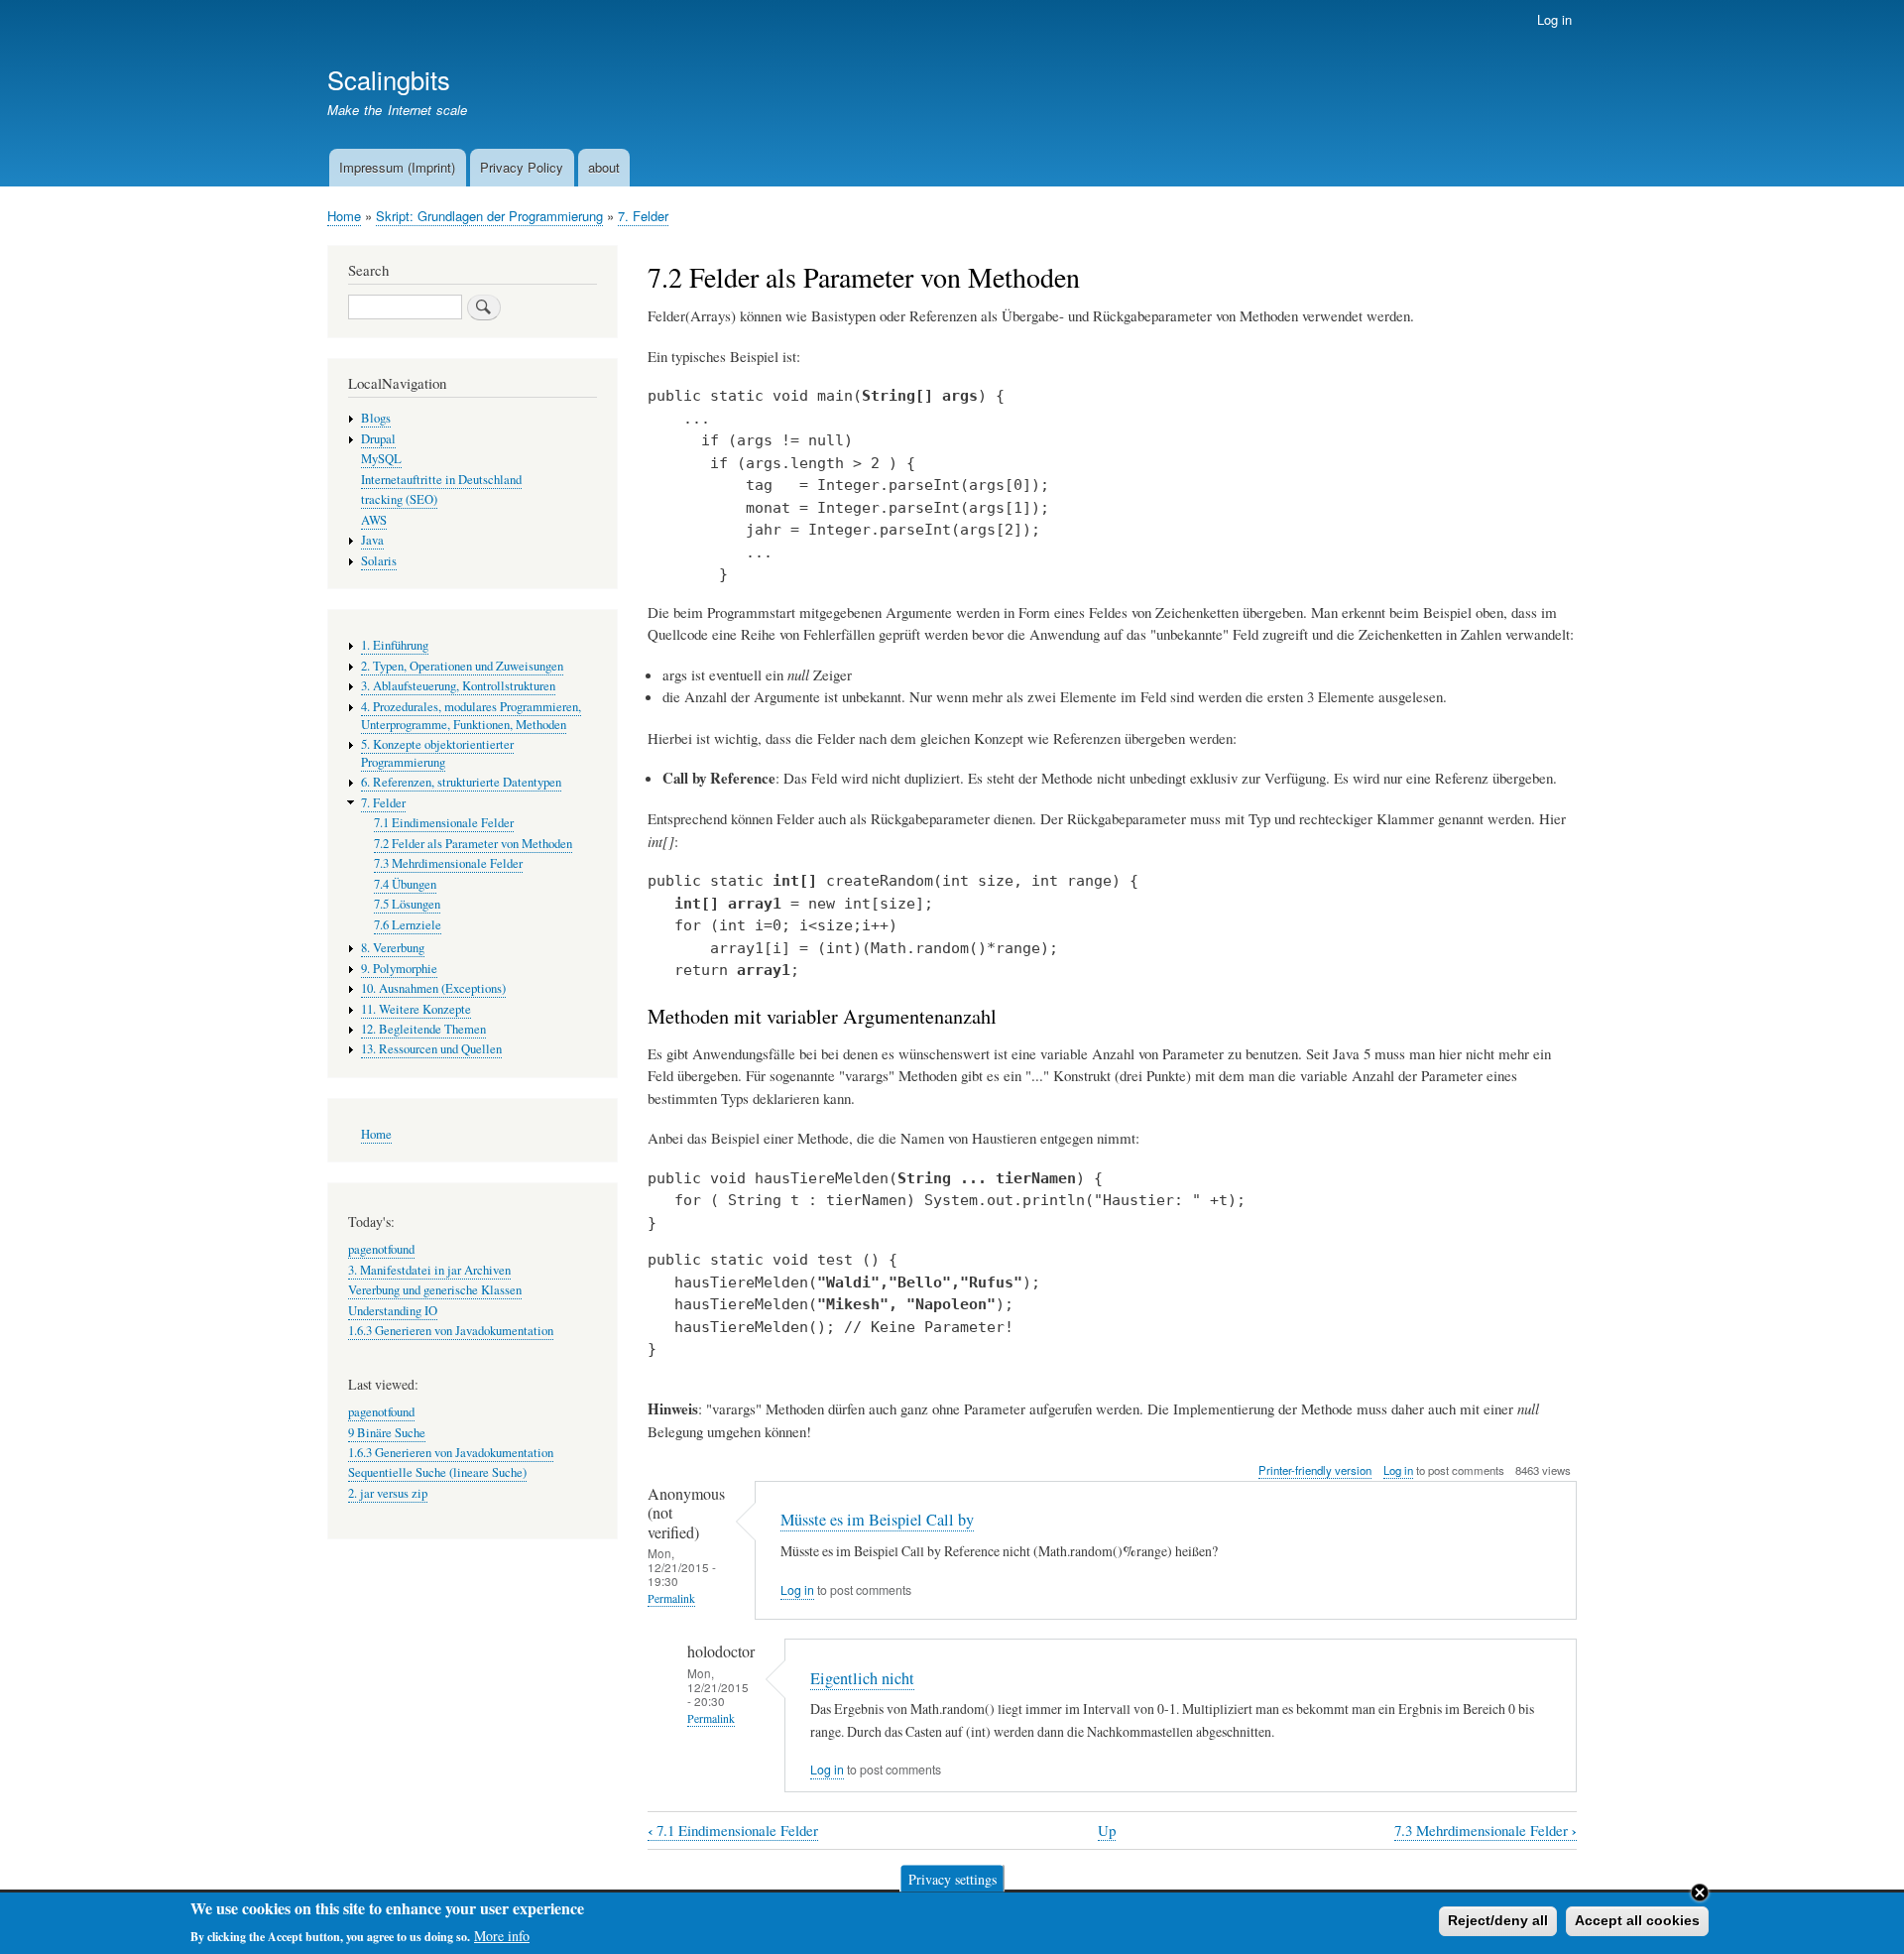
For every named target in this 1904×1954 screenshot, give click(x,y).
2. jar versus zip (388, 1493)
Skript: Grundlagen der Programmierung (489, 216)
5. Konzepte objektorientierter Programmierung (437, 753)
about (604, 167)
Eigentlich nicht (862, 1678)
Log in (1554, 19)
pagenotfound (381, 1249)
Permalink (671, 1598)
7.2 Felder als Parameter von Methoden (473, 844)
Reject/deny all (1498, 1920)
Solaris (379, 561)
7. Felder (643, 216)
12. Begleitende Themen (423, 1029)
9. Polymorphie (399, 969)
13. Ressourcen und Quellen (431, 1049)
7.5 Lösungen (407, 904)
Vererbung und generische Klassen (435, 1290)
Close (1700, 1893)
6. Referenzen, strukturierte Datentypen (461, 782)
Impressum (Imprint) (397, 167)
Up (1107, 1830)
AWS (374, 520)
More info (502, 1935)
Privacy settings (952, 1878)
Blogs (376, 418)
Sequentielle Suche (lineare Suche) (437, 1472)
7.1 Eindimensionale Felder (733, 1831)
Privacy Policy (522, 167)
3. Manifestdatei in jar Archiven (429, 1270)
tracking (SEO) (399, 499)
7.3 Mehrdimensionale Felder (1486, 1831)
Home (344, 216)
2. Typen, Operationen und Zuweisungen (462, 666)
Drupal (378, 439)
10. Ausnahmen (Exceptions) (433, 988)
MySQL (381, 459)
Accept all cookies (1637, 1920)
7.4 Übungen (405, 884)
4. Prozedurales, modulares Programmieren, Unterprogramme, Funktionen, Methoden (471, 716)
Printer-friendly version (1315, 1470)
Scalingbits (389, 79)
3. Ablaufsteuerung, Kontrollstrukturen (458, 686)
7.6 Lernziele (408, 925)
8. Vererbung (393, 948)
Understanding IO (393, 1311)
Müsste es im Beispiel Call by (877, 1520)
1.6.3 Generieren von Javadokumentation (451, 1331)
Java (372, 540)
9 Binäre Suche (387, 1433)
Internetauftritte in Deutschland (441, 480)
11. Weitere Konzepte (416, 1009)
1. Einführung (395, 645)
